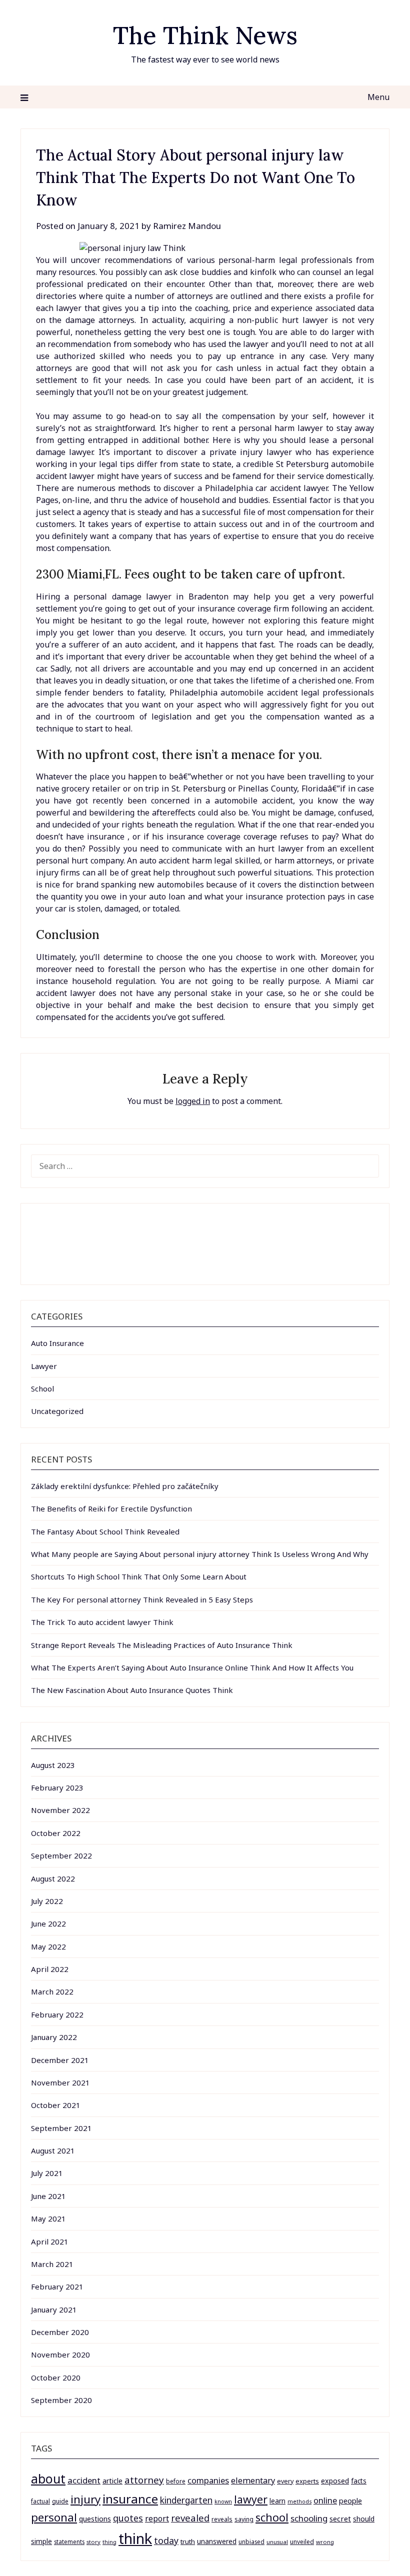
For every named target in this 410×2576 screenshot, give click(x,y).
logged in (193, 1101)
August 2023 (53, 1765)
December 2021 (60, 2060)
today (166, 2540)
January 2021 (54, 2309)
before (176, 2481)
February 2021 (57, 2286)
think (135, 2538)
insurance (130, 2499)
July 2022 (47, 1901)
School (42, 1388)
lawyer (251, 2499)
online (325, 2500)
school (272, 2517)
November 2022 (60, 1810)
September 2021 (61, 2128)
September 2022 (61, 1855)
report (157, 2518)
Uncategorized (57, 1411)
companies (208, 2480)
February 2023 (57, 1787)
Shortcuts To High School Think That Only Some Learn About (139, 1576)
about (48, 2479)
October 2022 (56, 1833)
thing (109, 2542)
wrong (325, 2542)
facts (359, 2481)
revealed (190, 2518)
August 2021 (53, 2150)
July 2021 (47, 2173)
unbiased (251, 2541)
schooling (309, 2518)
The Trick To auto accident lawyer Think (102, 1622)
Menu (378, 97)
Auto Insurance (57, 1343)
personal (54, 2517)
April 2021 (50, 2241)
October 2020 (56, 2377)
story (93, 2542)
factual (40, 2501)
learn (277, 2501)
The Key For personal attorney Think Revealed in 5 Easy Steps (142, 1599)
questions (95, 2519)
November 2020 (60, 2354)
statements (69, 2541)
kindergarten (186, 2500)
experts (307, 2481)
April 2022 (50, 1969)
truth (188, 2541)
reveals (222, 2519)
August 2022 (53, 1878)
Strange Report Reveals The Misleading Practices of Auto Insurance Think (162, 1645)
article (112, 2481)
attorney (144, 2480)
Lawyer (44, 1366)
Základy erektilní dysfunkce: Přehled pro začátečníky (125, 1486)
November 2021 (60, 2082)
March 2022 (52, 1991)
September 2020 (61, 2400)
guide (60, 2501)
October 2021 (56, 2105)
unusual (277, 2542)
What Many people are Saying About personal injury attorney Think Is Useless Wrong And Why (200, 1554)
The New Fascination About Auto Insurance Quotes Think (132, 1690)
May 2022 (48, 1946)
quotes (128, 2518)
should (364, 2519)
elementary (253, 2480)
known (223, 2501)
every (285, 2481)
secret (340, 2518)
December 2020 (60, 2332)
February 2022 (57, 2014)
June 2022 (48, 1923)
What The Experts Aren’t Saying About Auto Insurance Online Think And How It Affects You (192, 1667)
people (350, 2500)
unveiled (302, 2542)
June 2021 (48, 2196)
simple (41, 2541)
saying (244, 2519)
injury (85, 2499)
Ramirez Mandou (187, 226)
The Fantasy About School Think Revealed (105, 1531)
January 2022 (54, 2037)
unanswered (217, 2541)
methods (299, 2501)
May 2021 (48, 2218)
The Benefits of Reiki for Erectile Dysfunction (111, 1508)
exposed (335, 2481)
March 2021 (52, 2264)
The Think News (205, 35)
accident (84, 2480)
